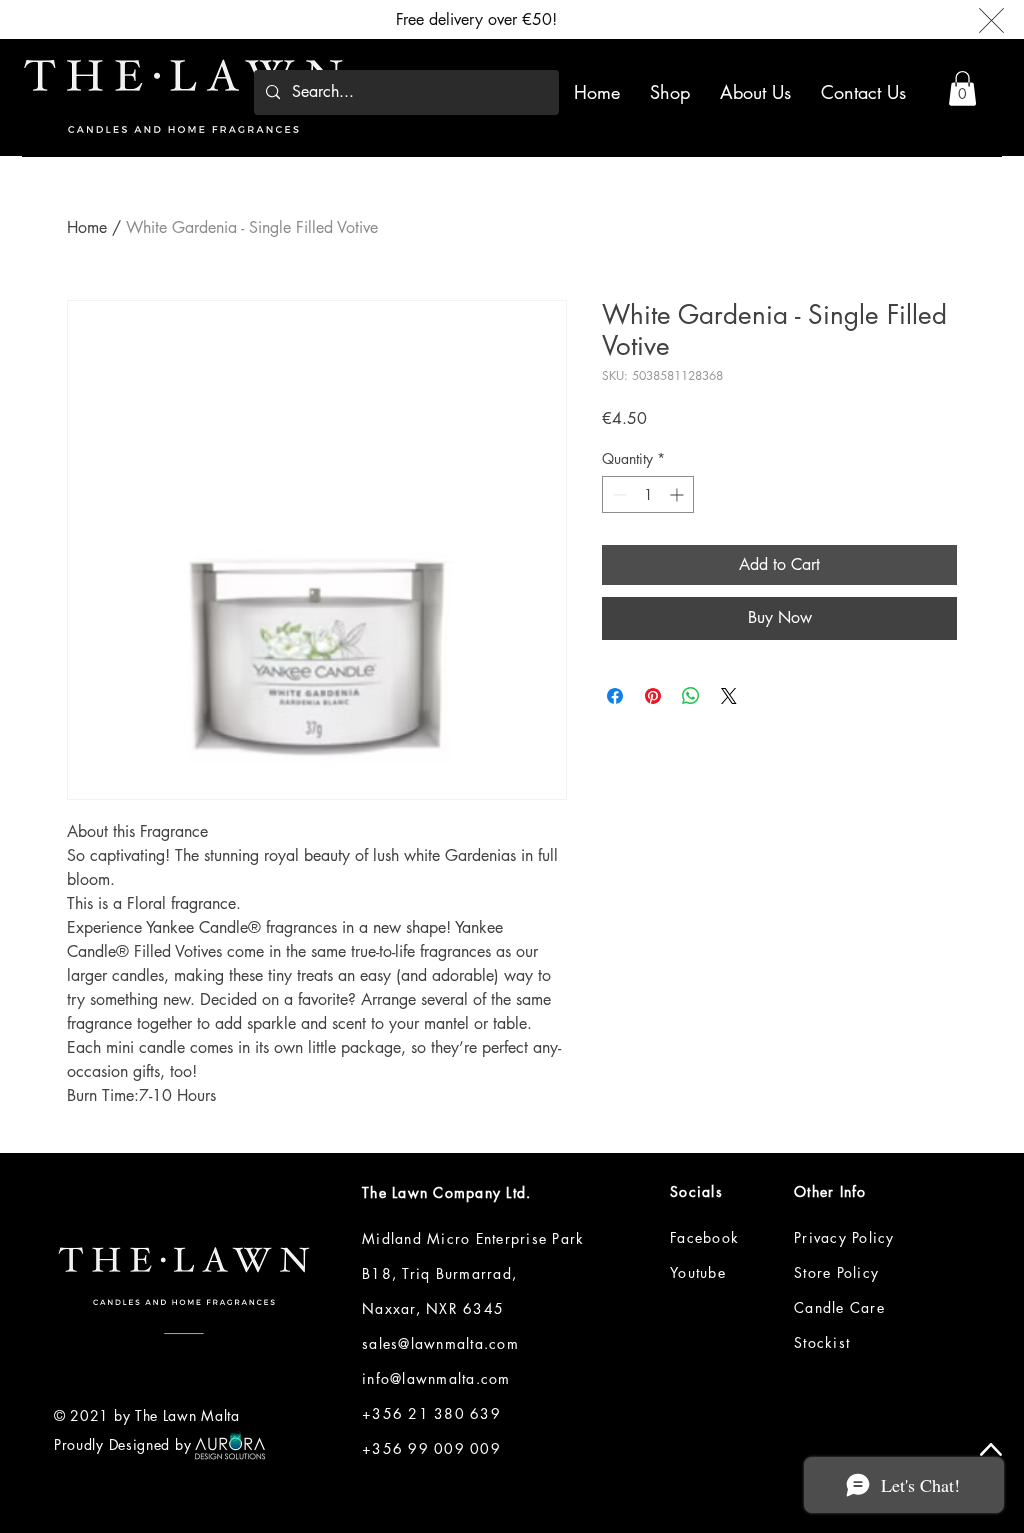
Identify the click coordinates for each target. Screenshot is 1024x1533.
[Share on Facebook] (615, 696)
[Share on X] (729, 696)
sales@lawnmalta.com (440, 1343)
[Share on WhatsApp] (691, 696)
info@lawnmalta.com (436, 1378)
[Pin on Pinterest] (653, 696)
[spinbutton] (648, 494)
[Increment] (678, 494)
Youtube (698, 1272)
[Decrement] (617, 494)
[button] (962, 88)
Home (87, 227)
